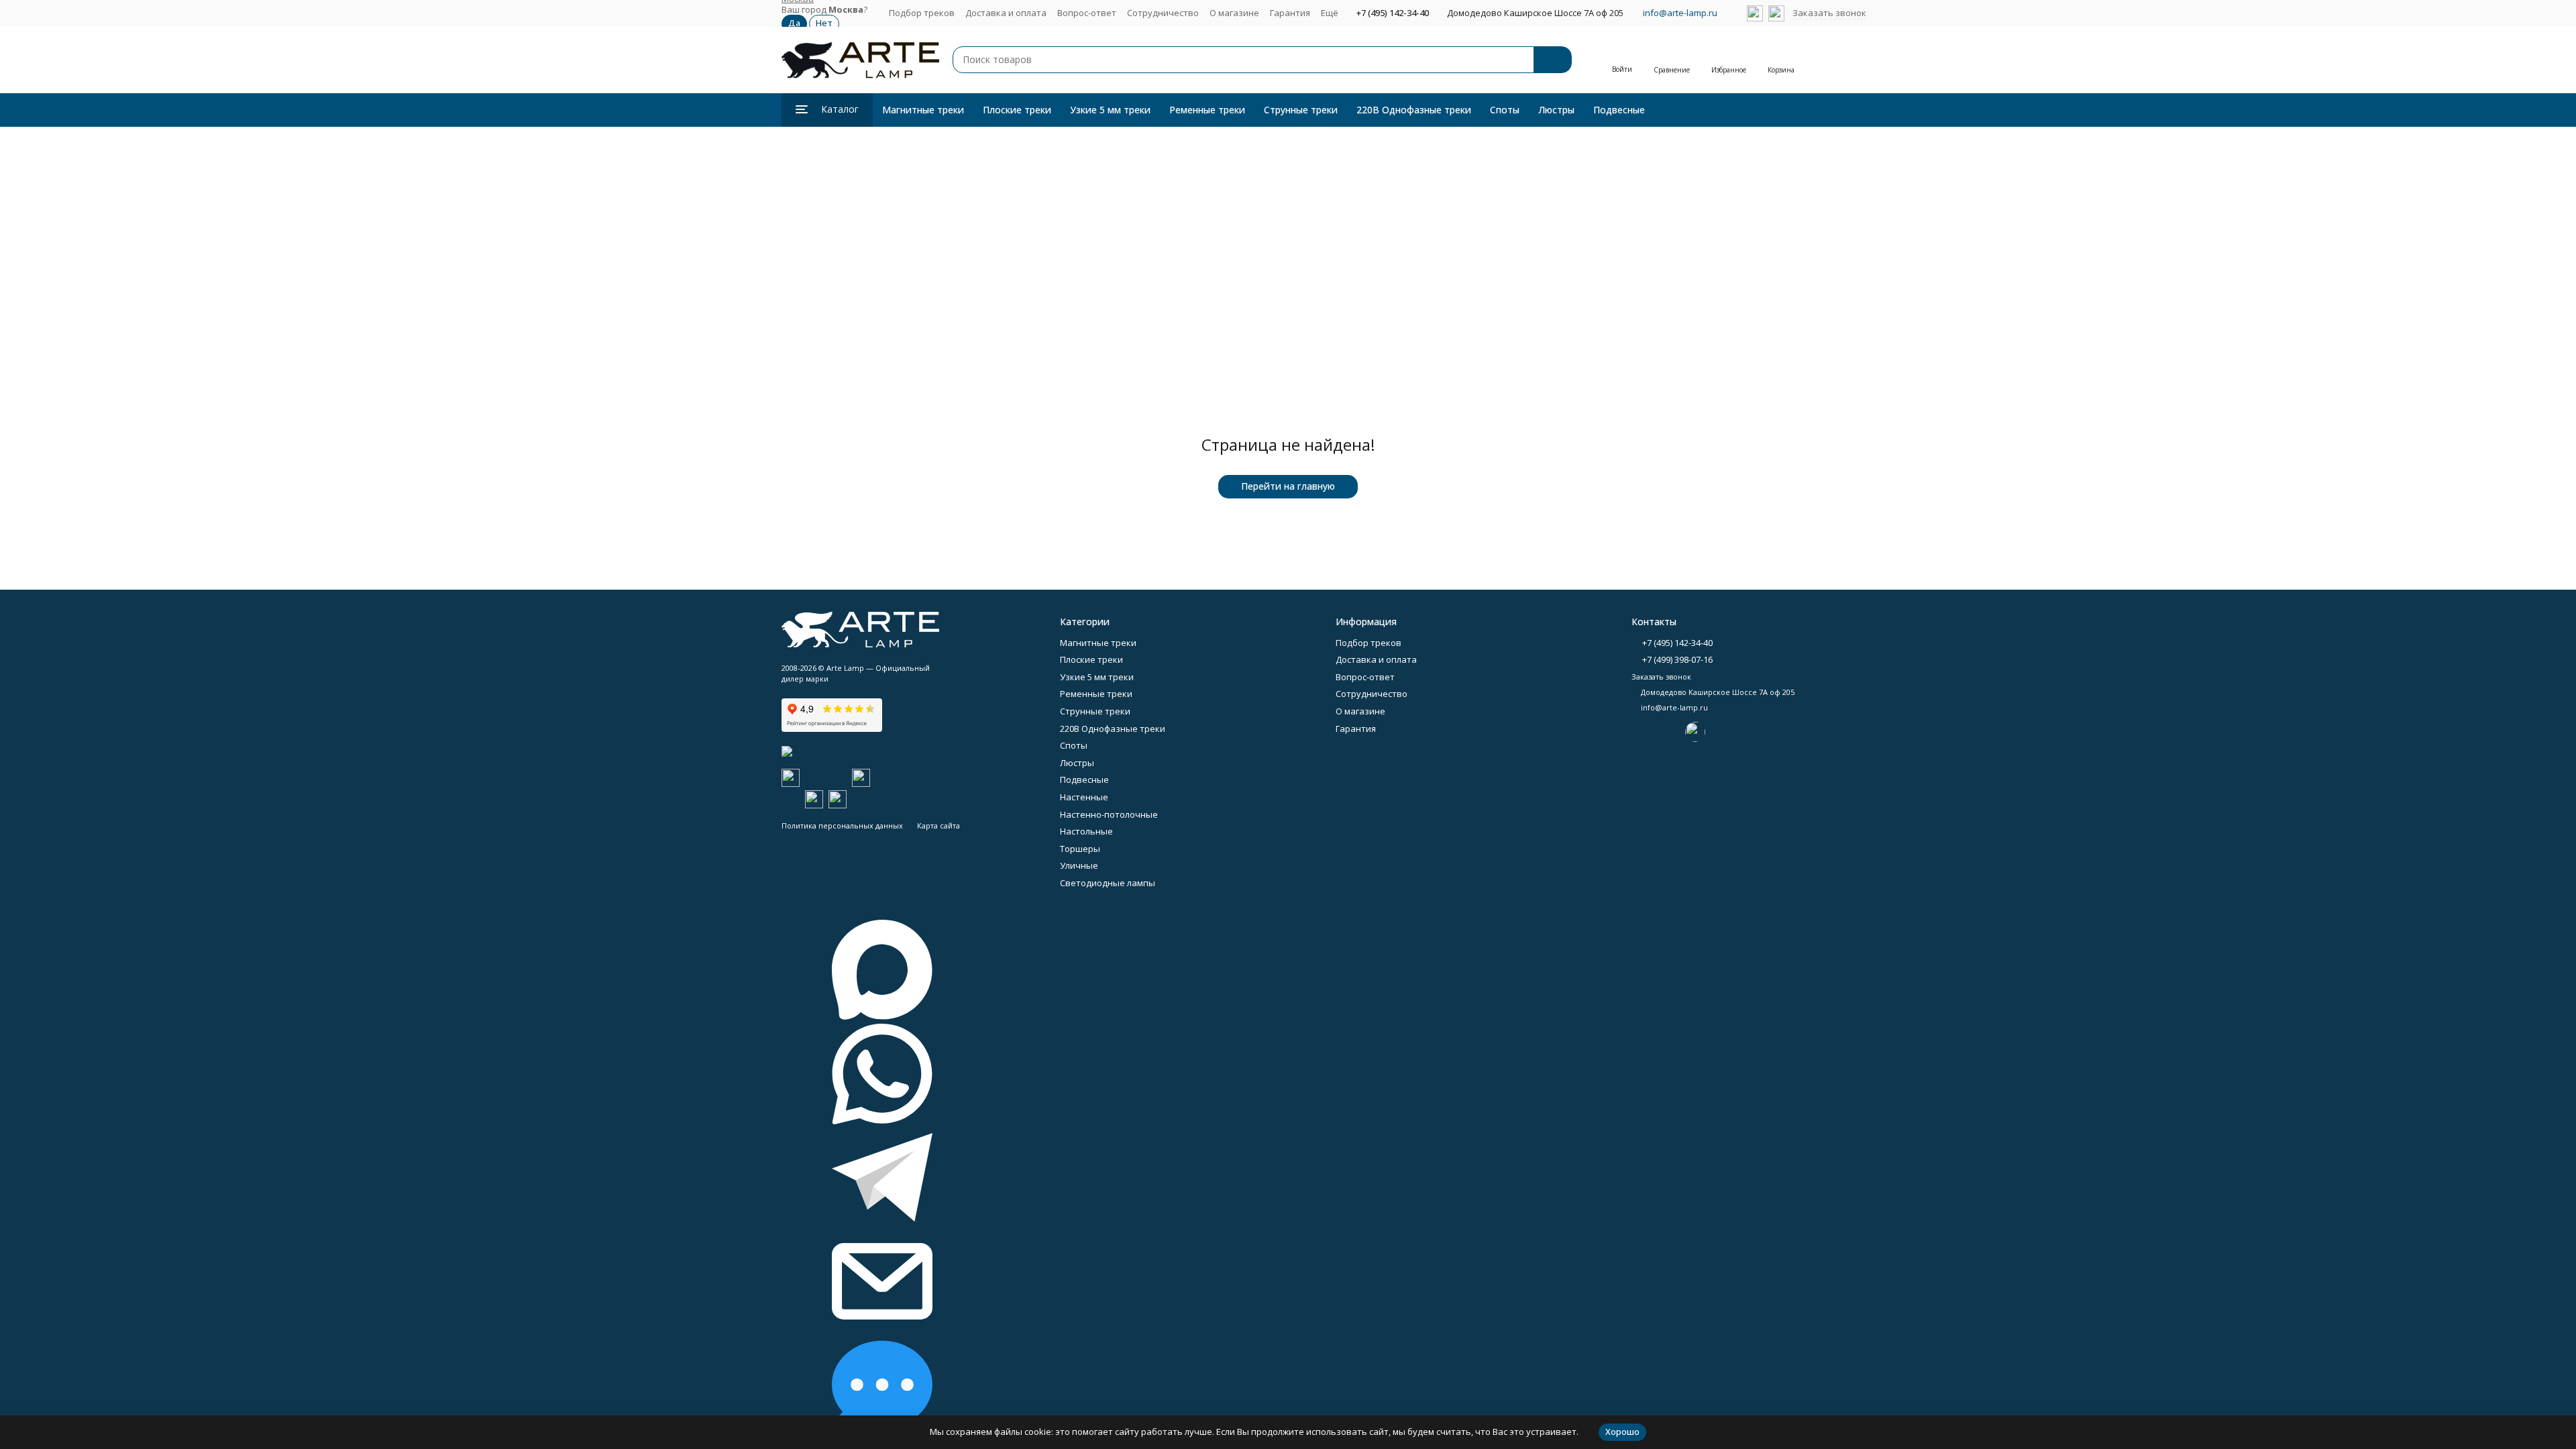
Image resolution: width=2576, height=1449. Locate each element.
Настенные (1084, 797)
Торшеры (1080, 849)
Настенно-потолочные (1109, 814)
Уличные (1079, 865)
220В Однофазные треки (1414, 110)
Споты (1505, 110)
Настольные (1086, 831)
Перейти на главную (1288, 486)
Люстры (1556, 110)
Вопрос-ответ (1087, 13)
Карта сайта (938, 825)
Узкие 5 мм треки (1110, 110)
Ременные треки (1207, 110)
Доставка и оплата (1006, 13)
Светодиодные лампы (1108, 883)
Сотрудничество (1163, 13)
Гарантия (1290, 13)
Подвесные (1619, 110)
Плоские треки (1017, 110)
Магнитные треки (923, 110)
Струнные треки (1301, 110)
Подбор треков (922, 13)
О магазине (1234, 13)
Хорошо (1622, 1432)
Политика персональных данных (842, 825)
